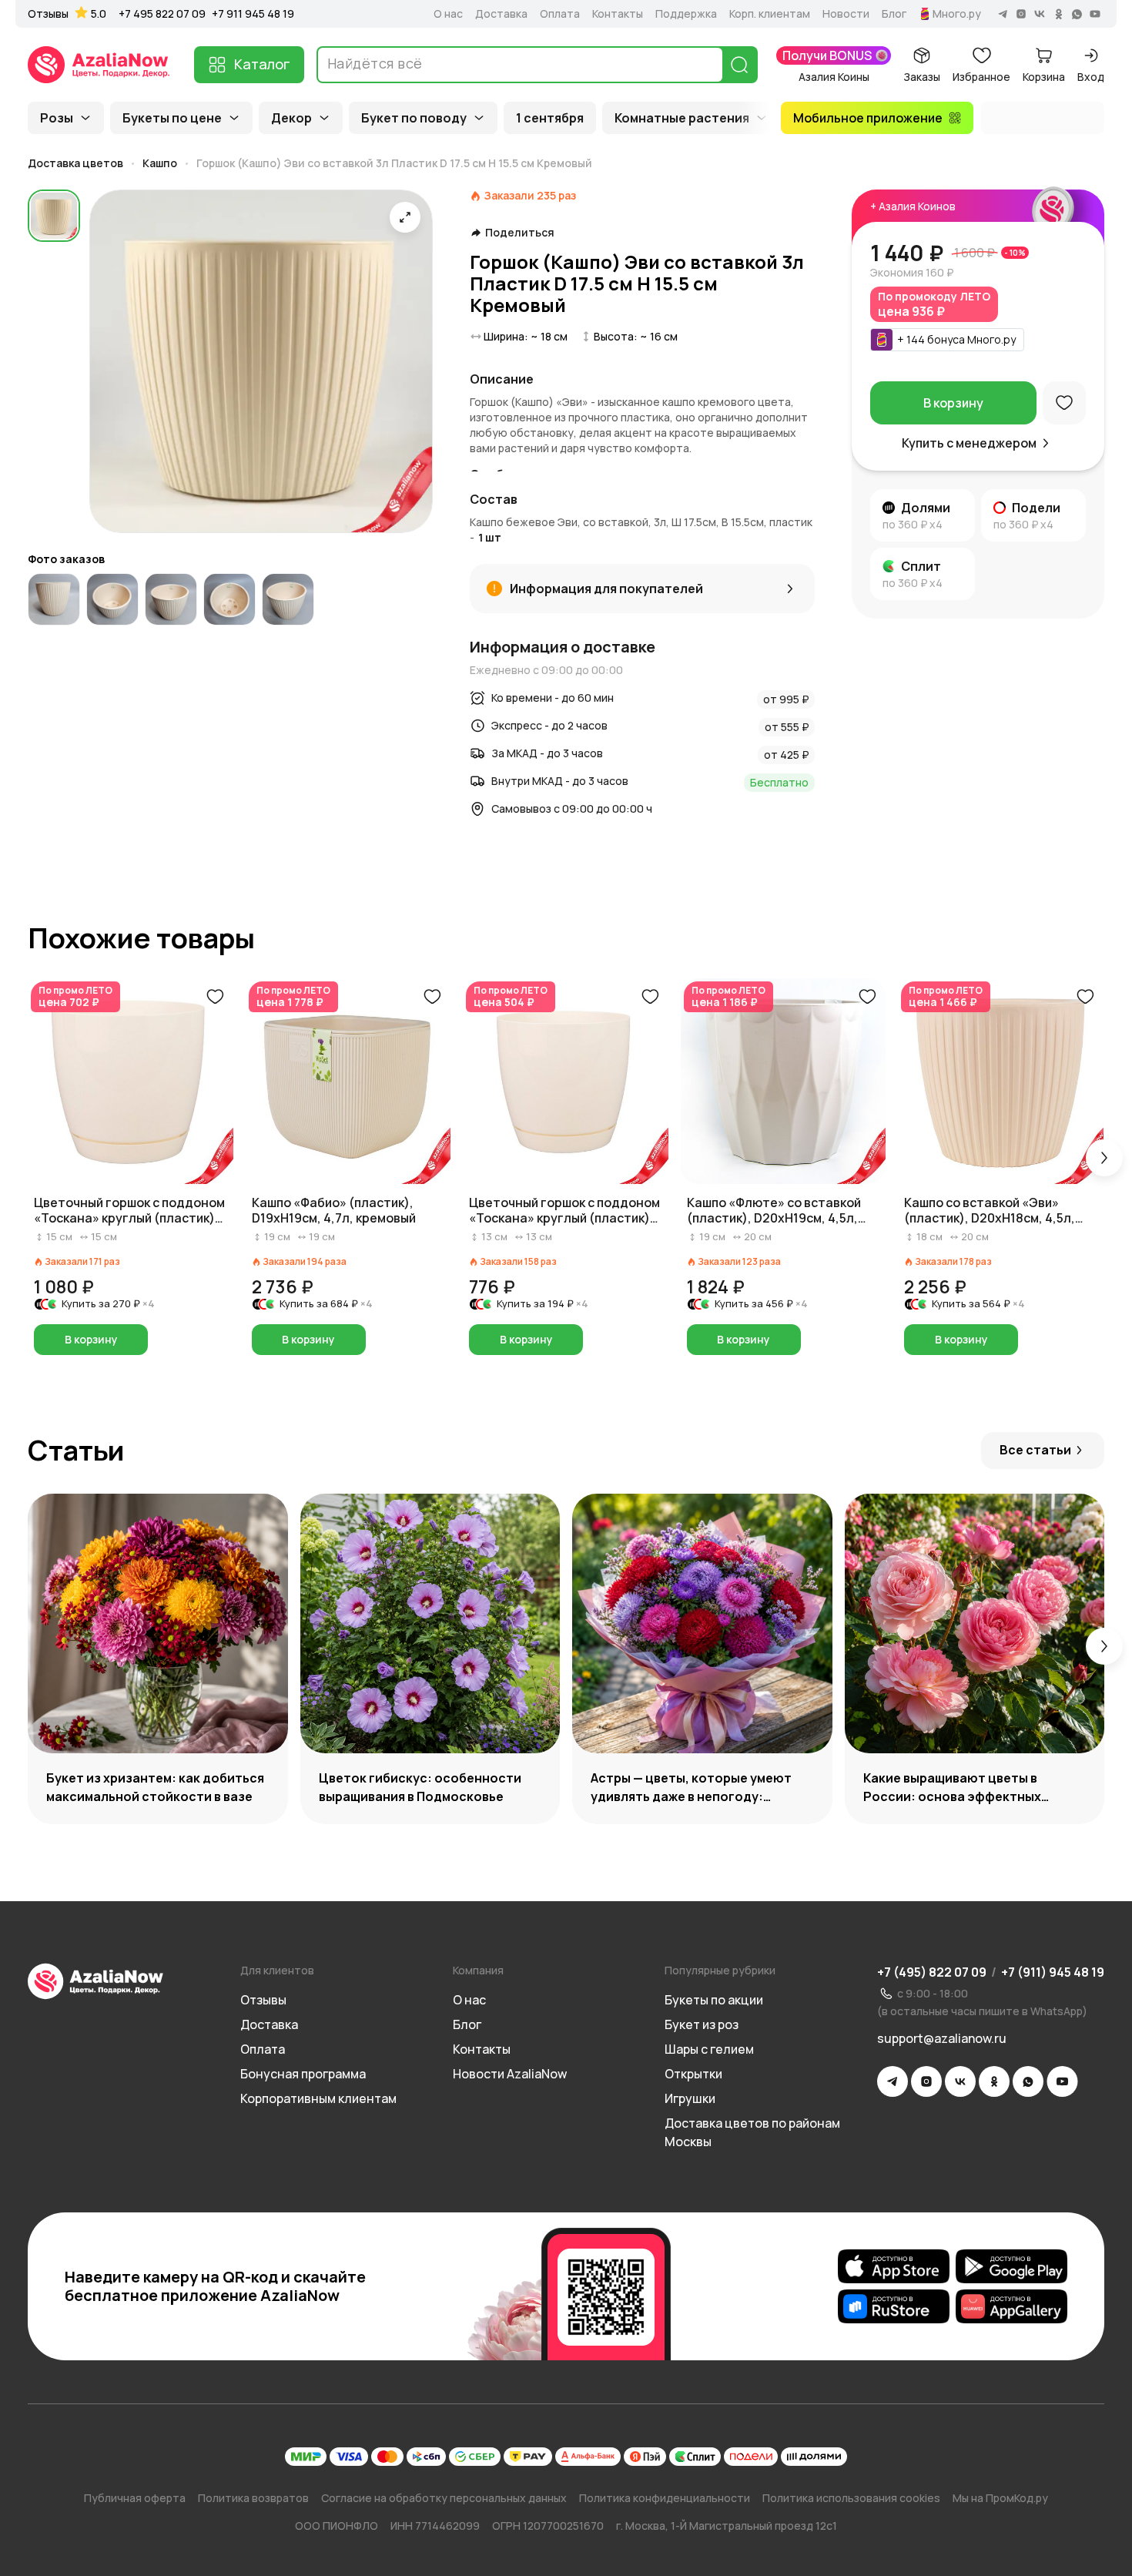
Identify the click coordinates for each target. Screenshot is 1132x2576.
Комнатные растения (682, 118)
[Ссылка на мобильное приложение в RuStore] (894, 2306)
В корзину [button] (91, 1339)
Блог (894, 14)
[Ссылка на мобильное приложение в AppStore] (894, 2266)
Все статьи (1035, 1450)
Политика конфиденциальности (665, 2498)
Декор (291, 118)
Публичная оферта (135, 2498)
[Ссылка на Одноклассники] (994, 2081)
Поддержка (686, 14)
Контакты (618, 14)
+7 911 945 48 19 (253, 13)
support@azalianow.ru (942, 2038)
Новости (846, 14)
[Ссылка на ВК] (960, 2081)
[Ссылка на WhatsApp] (1028, 2081)
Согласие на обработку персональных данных (444, 2498)
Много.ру (957, 14)
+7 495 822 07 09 (162, 13)
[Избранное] (1064, 403)
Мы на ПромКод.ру (1000, 2498)
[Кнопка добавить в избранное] (215, 997)
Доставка (501, 14)
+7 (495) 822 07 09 (932, 1972)
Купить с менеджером (969, 443)
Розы (57, 118)
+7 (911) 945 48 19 (1053, 1972)
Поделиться (520, 233)
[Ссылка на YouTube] (1062, 2081)
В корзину (953, 403)
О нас (448, 14)
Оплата (560, 14)
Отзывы (48, 14)
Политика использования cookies (851, 2498)
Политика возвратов (253, 2498)
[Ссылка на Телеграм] (893, 2081)
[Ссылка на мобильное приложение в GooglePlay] (1011, 2266)
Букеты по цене (172, 118)
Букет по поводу (414, 118)
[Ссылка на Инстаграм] (926, 2081)
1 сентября (550, 118)
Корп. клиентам (770, 14)
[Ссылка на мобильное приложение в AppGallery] (1011, 2306)
